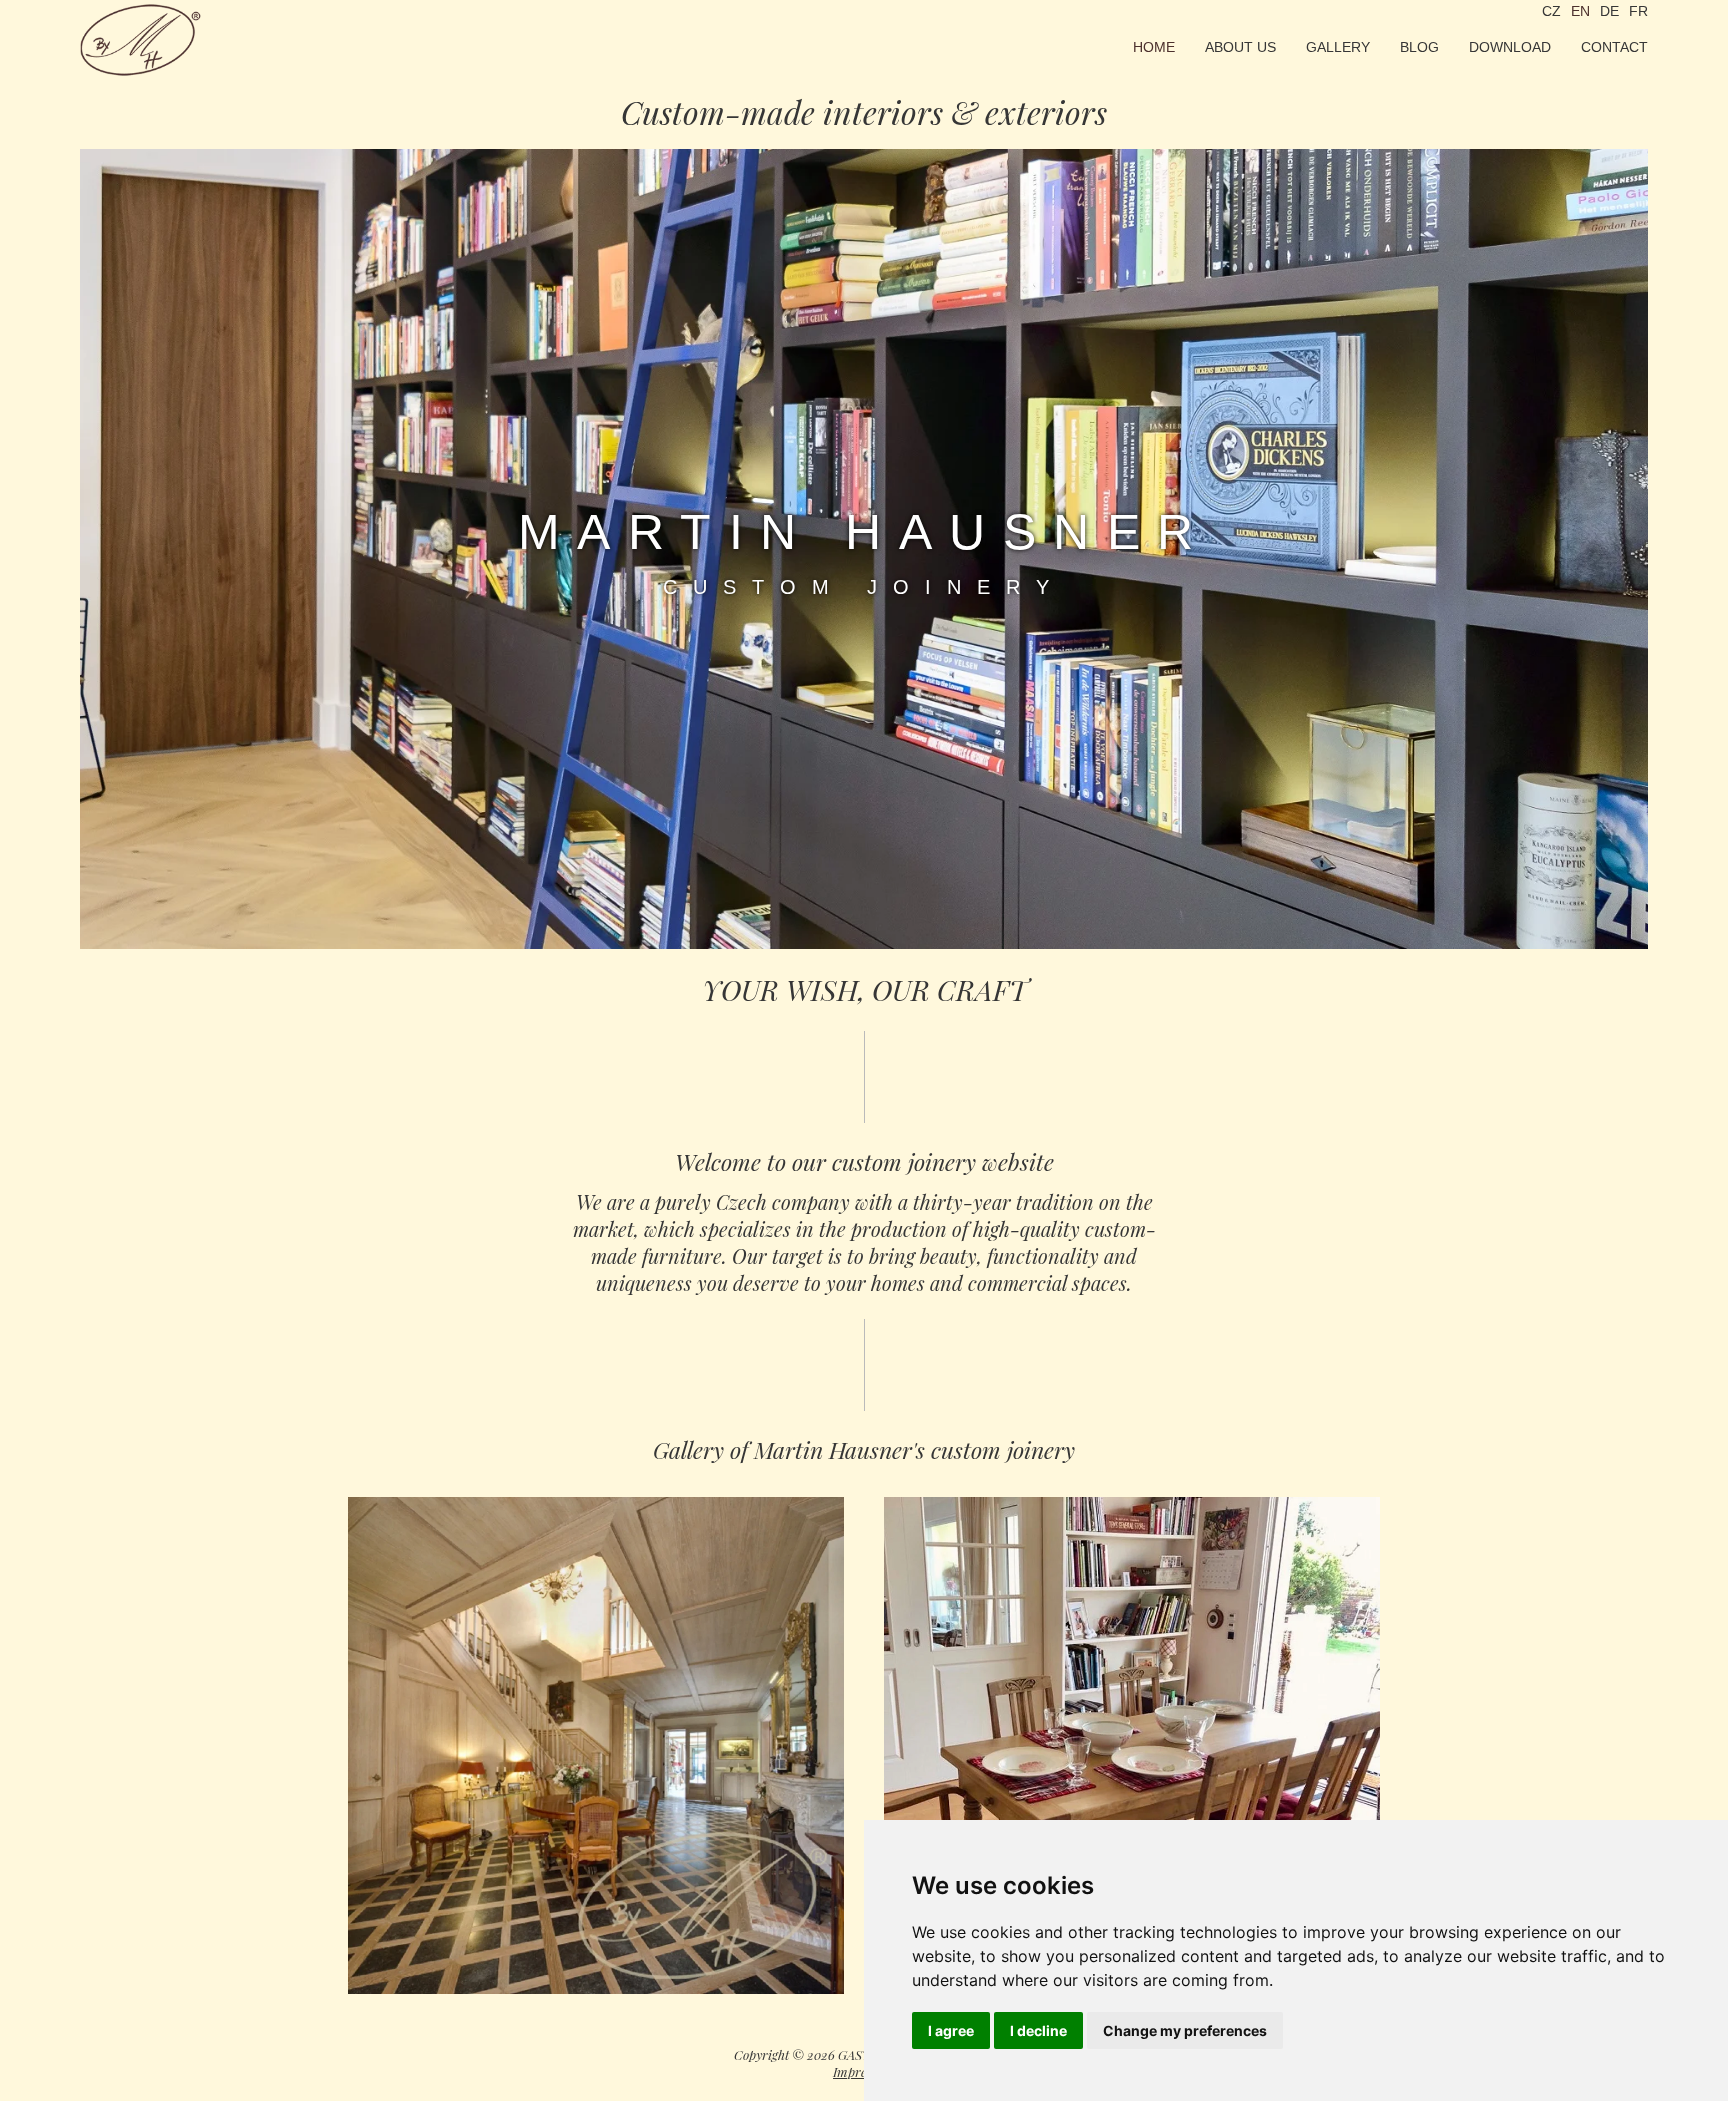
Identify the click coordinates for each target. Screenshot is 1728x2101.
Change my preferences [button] (1185, 2030)
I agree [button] (951, 2030)
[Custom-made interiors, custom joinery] (140, 40)
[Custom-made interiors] (596, 1745)
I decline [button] (1038, 2030)
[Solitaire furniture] (1132, 1745)
